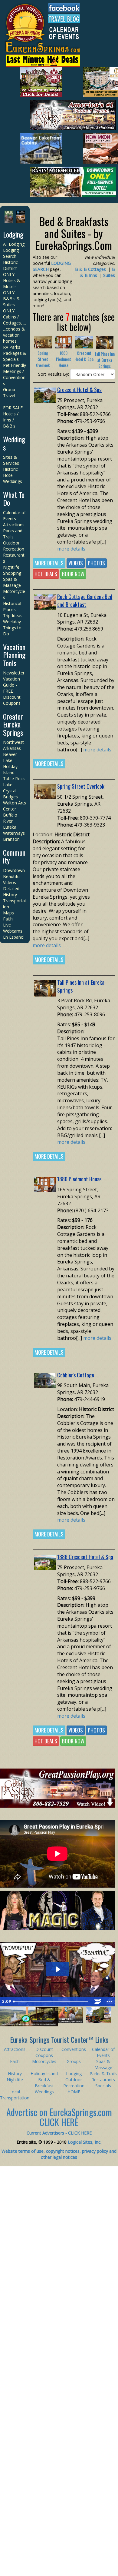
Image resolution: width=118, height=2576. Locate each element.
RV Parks (12, 347)
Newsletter (14, 673)
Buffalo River (10, 818)
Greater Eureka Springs (13, 724)
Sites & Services (11, 460)
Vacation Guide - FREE (11, 685)
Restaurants (103, 2080)
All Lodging (14, 244)
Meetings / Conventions (14, 377)
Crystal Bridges (10, 794)
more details (71, 549)
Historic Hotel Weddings (13, 475)
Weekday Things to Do (12, 628)
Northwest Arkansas (13, 745)
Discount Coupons (12, 700)
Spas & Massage (12, 582)
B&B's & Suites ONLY (11, 305)
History (15, 2073)
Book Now (73, 574)
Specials (103, 2086)
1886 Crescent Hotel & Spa (85, 1557)
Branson (11, 839)
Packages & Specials (15, 356)
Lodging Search (11, 253)
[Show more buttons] (109, 2002)
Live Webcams (13, 928)
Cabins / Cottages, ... (15, 320)
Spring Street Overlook (43, 359)
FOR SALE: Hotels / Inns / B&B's (13, 417)
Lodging (13, 234)
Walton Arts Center (15, 806)
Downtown (14, 870)
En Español (14, 937)
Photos (96, 563)
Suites (109, 275)
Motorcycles (44, 2061)
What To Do (14, 498)
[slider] (51, 2002)
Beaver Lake (10, 757)
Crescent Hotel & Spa (84, 356)
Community (14, 856)
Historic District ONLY (10, 268)
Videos (76, 563)
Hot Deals (46, 574)
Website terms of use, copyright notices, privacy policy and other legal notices (59, 2154)
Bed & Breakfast (44, 2083)
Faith (8, 919)
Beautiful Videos (12, 879)
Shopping (12, 573)
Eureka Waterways (14, 830)
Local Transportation (15, 2095)
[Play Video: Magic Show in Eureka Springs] (57, 1969)
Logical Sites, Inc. (85, 2142)
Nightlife (11, 567)
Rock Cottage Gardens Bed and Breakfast (85, 601)
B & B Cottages (90, 269)
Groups (74, 2061)
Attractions (14, 525)
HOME (74, 2092)
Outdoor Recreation (14, 546)
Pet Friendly (15, 365)
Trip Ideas (13, 616)
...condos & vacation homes (14, 335)
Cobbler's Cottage (76, 1375)
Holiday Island (10, 769)
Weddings (14, 443)
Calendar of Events (14, 516)
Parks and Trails (13, 534)
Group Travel (9, 393)
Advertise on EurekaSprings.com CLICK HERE (59, 2117)
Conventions (74, 2049)
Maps (8, 913)
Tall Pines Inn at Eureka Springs (105, 360)
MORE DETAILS (49, 563)
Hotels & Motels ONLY (12, 286)
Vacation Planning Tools (14, 655)
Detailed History (11, 892)
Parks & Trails (103, 2073)
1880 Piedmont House (64, 359)
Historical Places (12, 606)
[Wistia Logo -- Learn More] (98, 2002)
